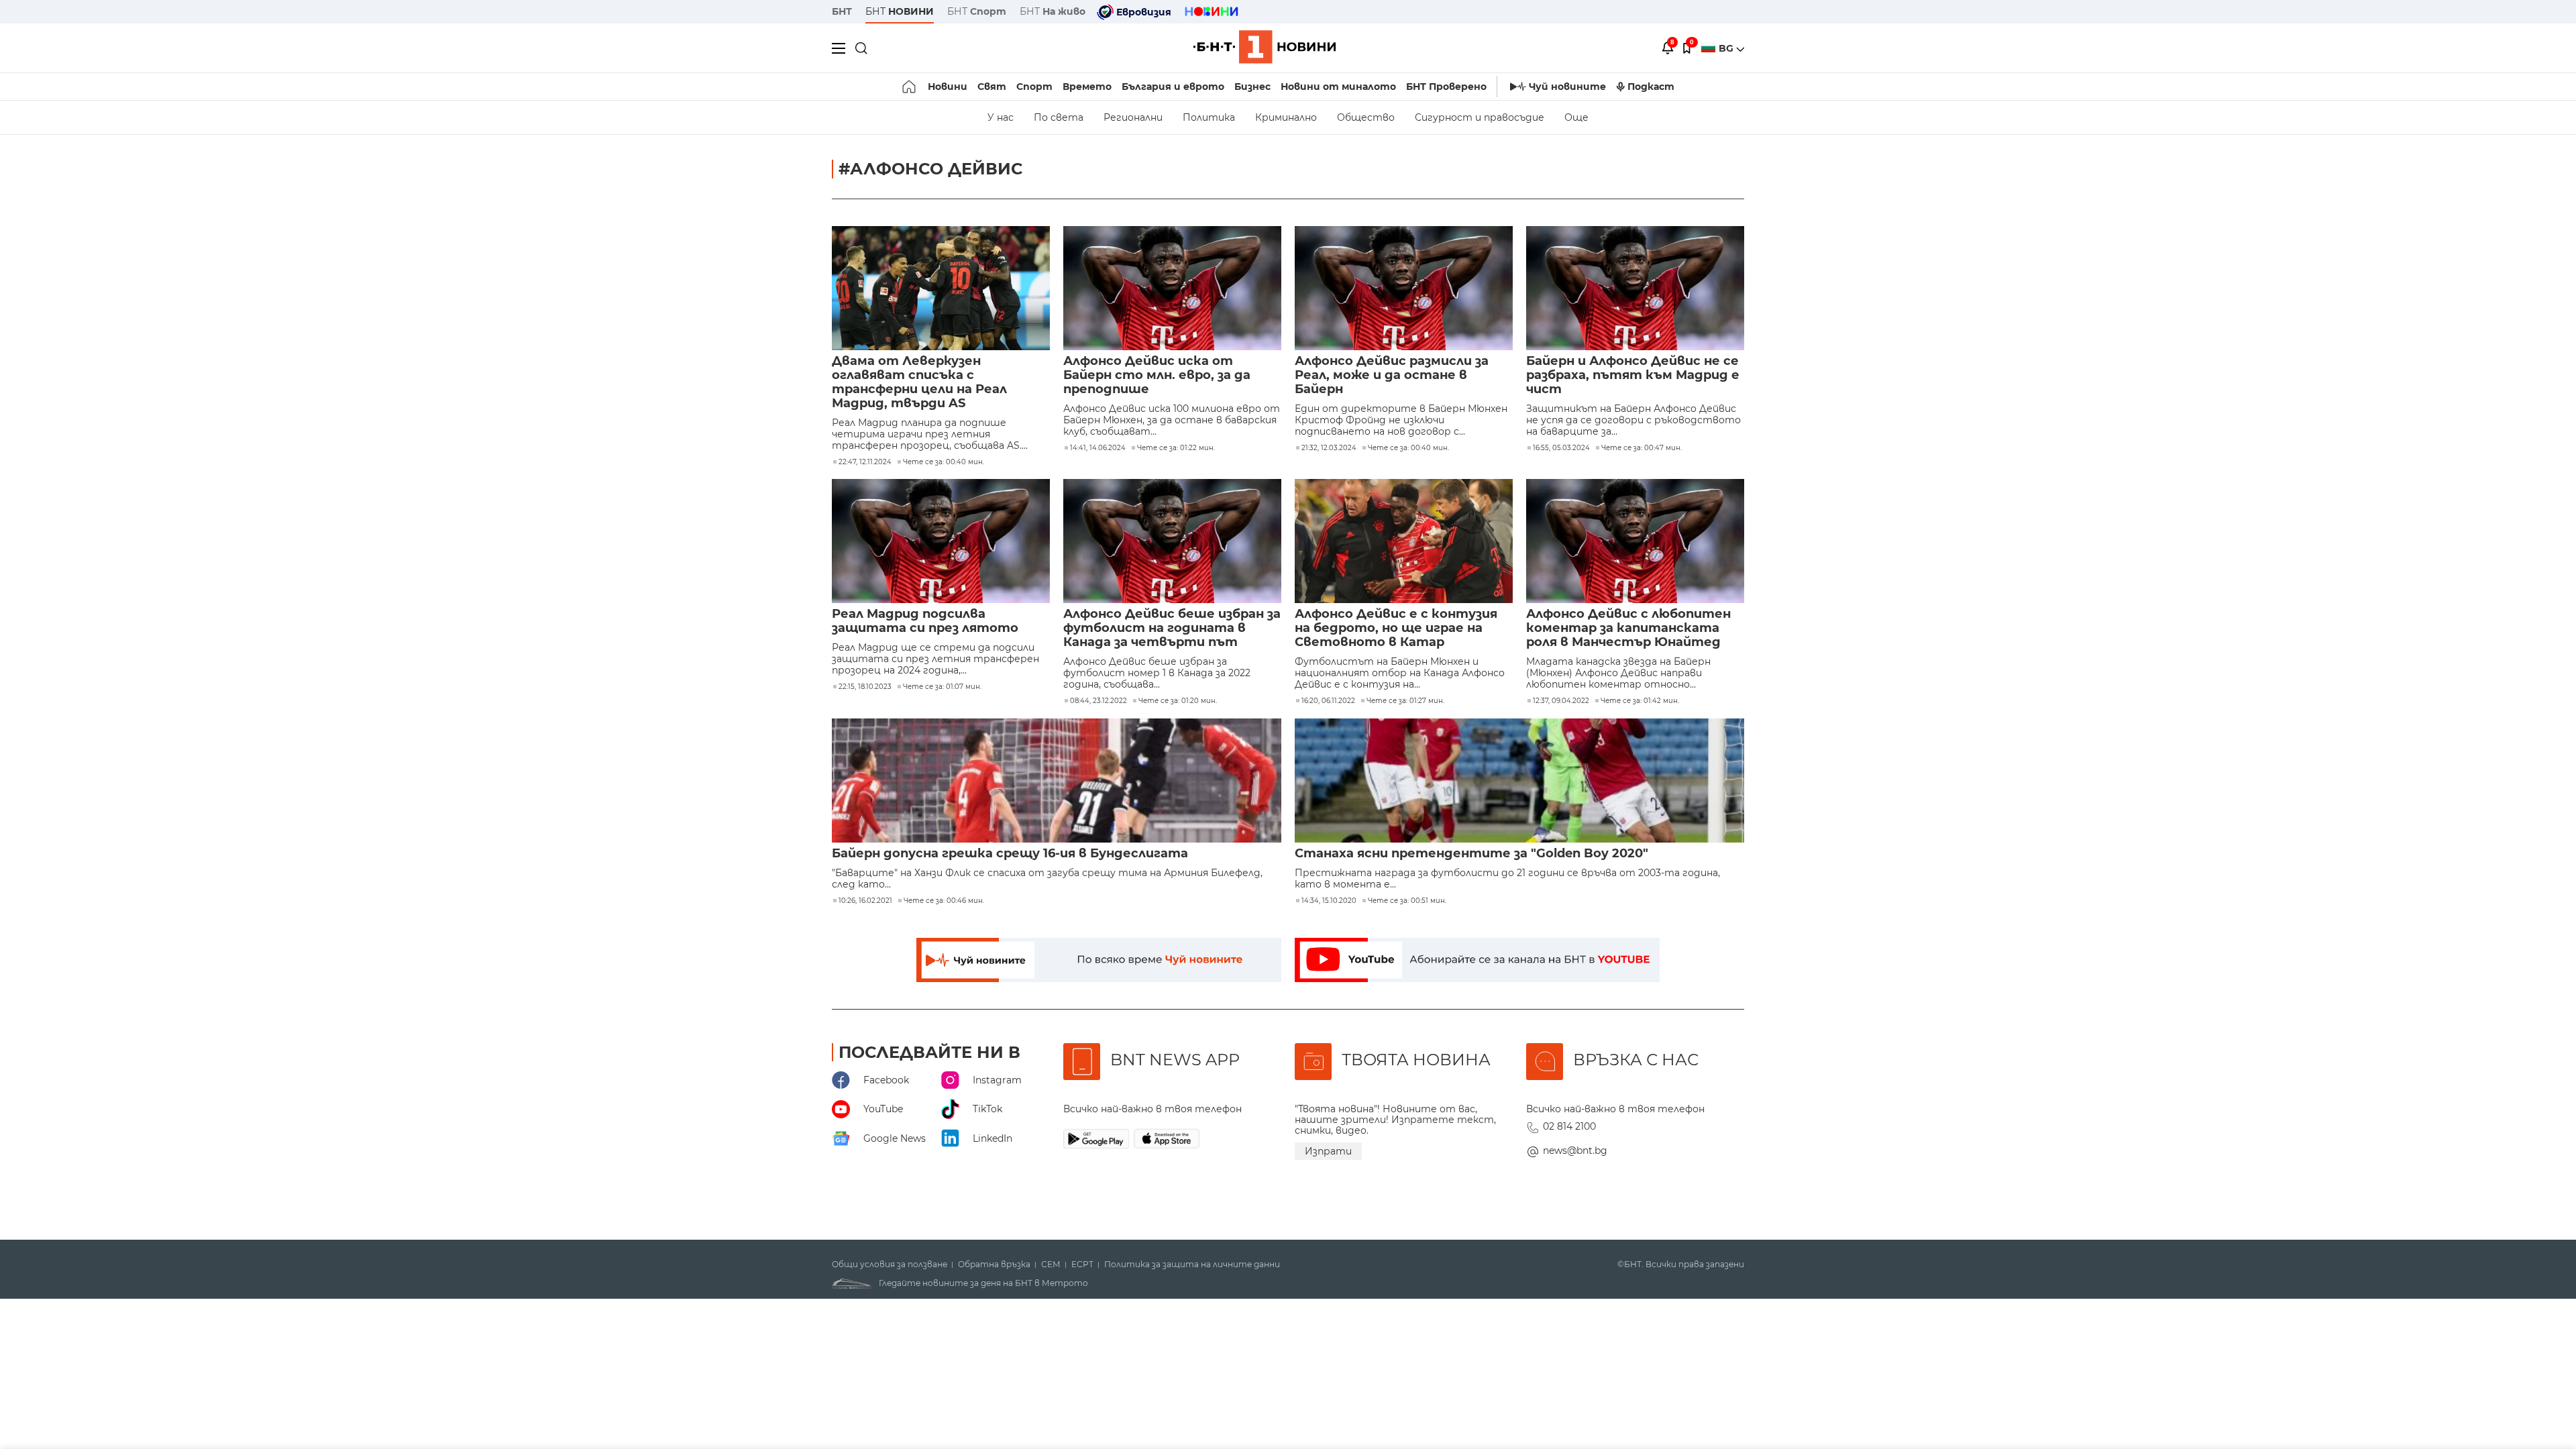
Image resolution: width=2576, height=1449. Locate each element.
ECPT (1082, 1265)
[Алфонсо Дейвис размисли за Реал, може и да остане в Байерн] (1404, 288)
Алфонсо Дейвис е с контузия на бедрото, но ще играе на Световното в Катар (1396, 628)
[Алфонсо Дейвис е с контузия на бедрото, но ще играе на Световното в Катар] (1404, 541)
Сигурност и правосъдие (1480, 117)
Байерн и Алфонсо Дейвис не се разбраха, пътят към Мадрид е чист (1633, 375)
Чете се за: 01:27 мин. (1405, 701)
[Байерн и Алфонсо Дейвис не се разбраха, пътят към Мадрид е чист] (1635, 288)
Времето (1087, 87)
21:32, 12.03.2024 (1329, 448)
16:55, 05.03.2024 (1561, 448)
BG (1727, 48)
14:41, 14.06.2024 (1098, 448)
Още (1576, 117)
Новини (948, 87)
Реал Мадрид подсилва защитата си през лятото (925, 621)
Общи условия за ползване (890, 1265)
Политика (1209, 117)
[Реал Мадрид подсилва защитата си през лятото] (941, 541)
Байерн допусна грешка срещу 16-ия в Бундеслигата (1010, 854)
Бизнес (1252, 87)
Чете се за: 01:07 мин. (942, 687)
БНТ (842, 11)
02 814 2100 (1569, 1126)
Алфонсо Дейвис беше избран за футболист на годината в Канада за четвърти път (1172, 628)
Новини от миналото (1338, 87)
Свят (992, 87)
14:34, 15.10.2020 (1329, 901)
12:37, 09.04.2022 (1561, 701)
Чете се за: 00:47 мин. (1642, 448)
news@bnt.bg (1575, 1150)
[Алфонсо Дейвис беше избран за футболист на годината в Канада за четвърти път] (1172, 541)
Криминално (1286, 117)
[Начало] (910, 87)
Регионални (1133, 117)
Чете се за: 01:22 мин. (1176, 448)
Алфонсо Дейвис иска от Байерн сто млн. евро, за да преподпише (1157, 375)
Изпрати (1328, 1151)
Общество (1366, 117)
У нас (1001, 117)
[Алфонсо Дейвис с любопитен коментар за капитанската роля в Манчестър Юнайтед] (1635, 541)
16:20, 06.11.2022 (1328, 701)
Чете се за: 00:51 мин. (1407, 901)
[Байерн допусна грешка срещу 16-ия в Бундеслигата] (1057, 781)
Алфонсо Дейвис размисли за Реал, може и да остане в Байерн (1392, 375)
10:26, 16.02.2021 (865, 901)
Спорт (1034, 87)
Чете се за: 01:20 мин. (1178, 701)
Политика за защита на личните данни (1192, 1265)
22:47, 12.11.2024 (865, 462)
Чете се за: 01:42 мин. (1640, 701)
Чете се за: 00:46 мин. (944, 901)
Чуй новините (1567, 87)
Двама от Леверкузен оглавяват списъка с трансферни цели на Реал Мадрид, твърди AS (919, 382)
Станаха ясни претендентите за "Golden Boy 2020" (1471, 854)
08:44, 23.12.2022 (1098, 701)
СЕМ (1051, 1265)
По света (1059, 117)
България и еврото (1173, 87)
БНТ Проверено (1446, 87)
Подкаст (1651, 87)
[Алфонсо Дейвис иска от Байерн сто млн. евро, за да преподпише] (1172, 288)
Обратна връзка (994, 1265)
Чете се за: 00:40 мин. (944, 462)
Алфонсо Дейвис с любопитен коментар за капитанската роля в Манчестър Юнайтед (1628, 628)
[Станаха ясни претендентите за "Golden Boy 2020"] (1519, 781)
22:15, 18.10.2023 (865, 687)
